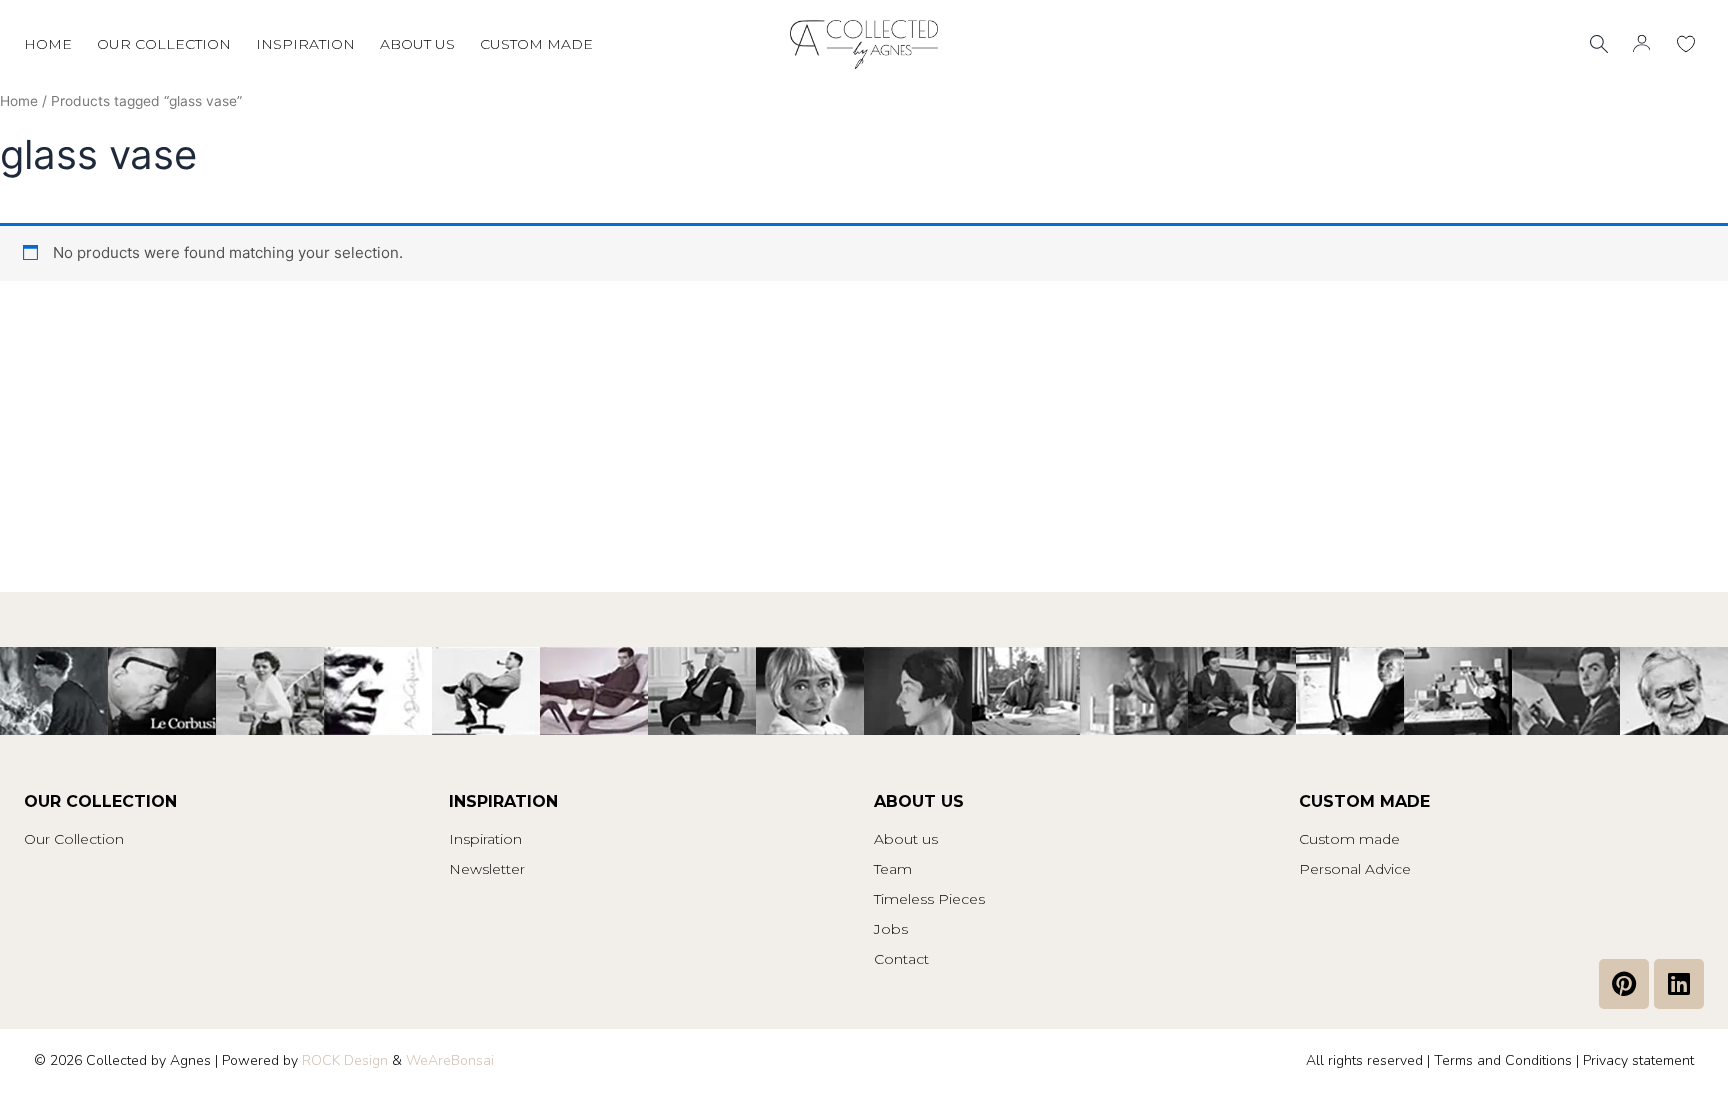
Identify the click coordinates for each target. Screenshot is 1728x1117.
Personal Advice (1355, 869)
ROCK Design (345, 1060)
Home (48, 44)
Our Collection (74, 839)
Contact (901, 959)
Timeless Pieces (929, 899)
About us (417, 44)
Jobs (891, 929)
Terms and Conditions (1503, 1060)
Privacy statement (1638, 1060)
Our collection (164, 44)
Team (893, 869)
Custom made (536, 44)
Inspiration (305, 44)
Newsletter (487, 869)
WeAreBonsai (450, 1060)
